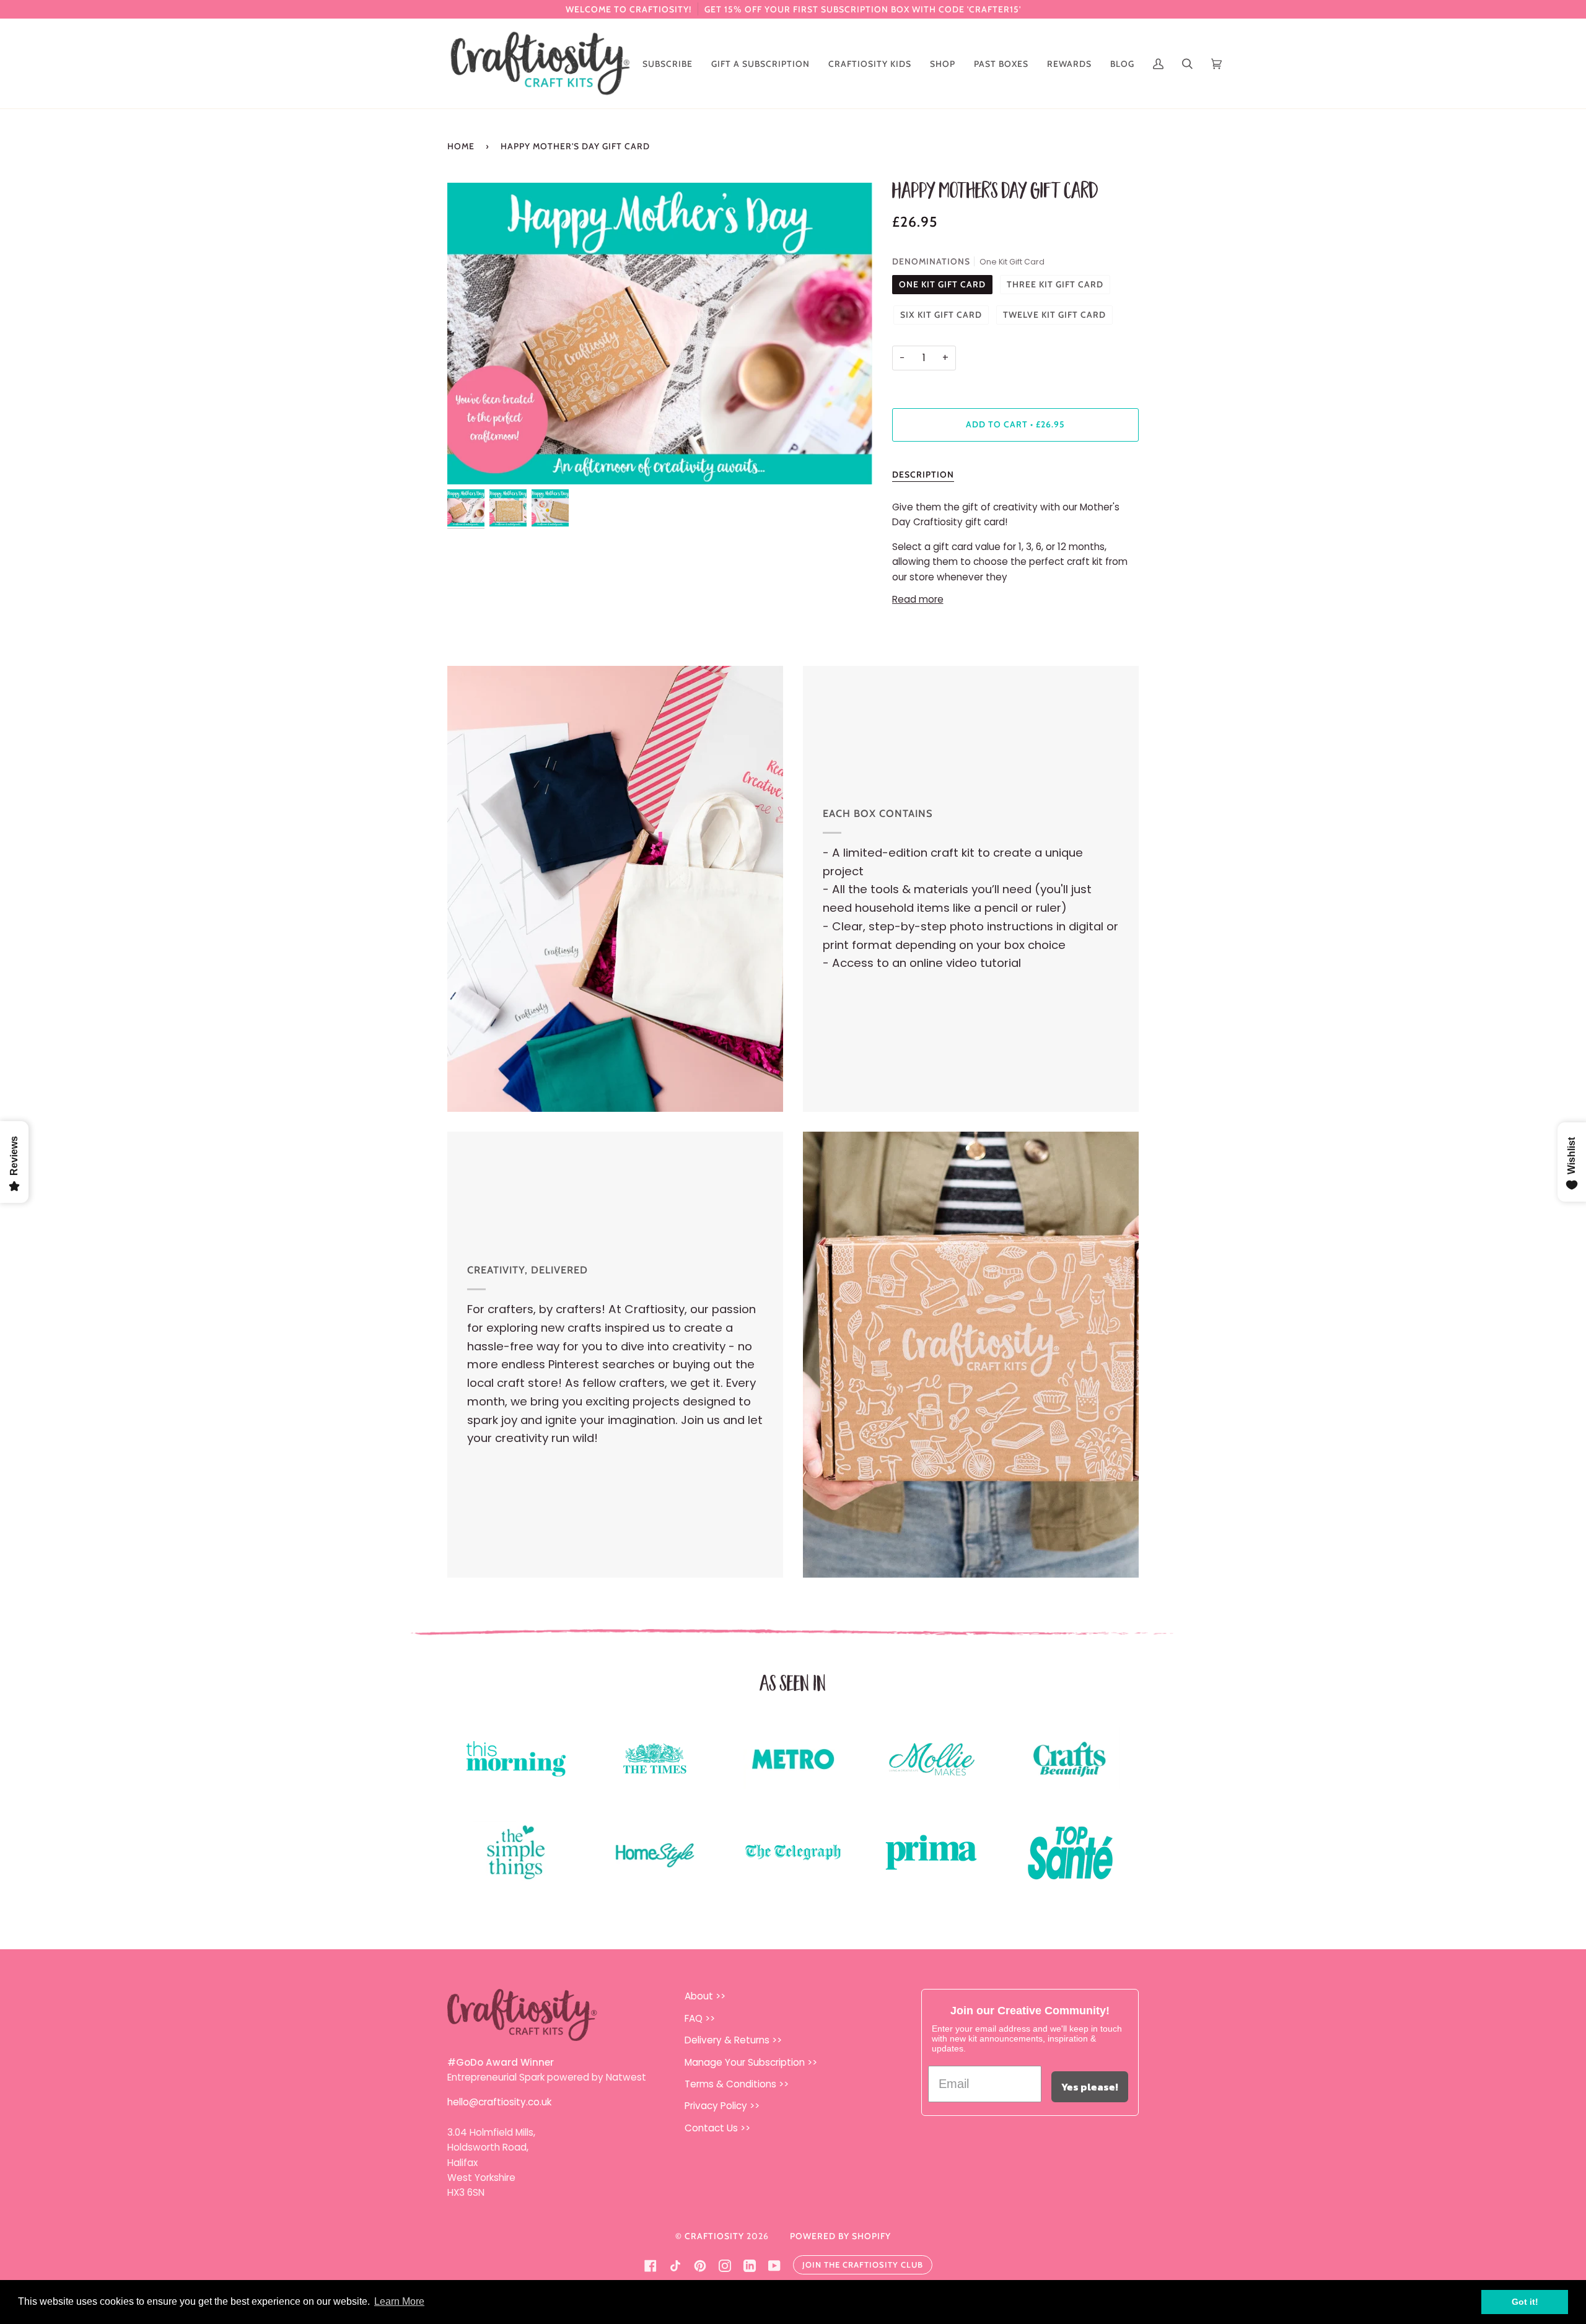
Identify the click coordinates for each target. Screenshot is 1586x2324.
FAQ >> (700, 2018)
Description (923, 474)
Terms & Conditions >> (737, 2084)
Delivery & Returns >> (733, 2040)
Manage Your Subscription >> (751, 2062)
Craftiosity (714, 2236)
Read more (918, 599)
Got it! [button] (1525, 2302)
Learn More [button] (399, 2301)
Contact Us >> (717, 2128)
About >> (705, 1996)
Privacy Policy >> (722, 2106)
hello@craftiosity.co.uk (499, 2102)
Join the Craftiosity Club (863, 2265)
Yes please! (1090, 2087)
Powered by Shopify (840, 2236)
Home (461, 146)
